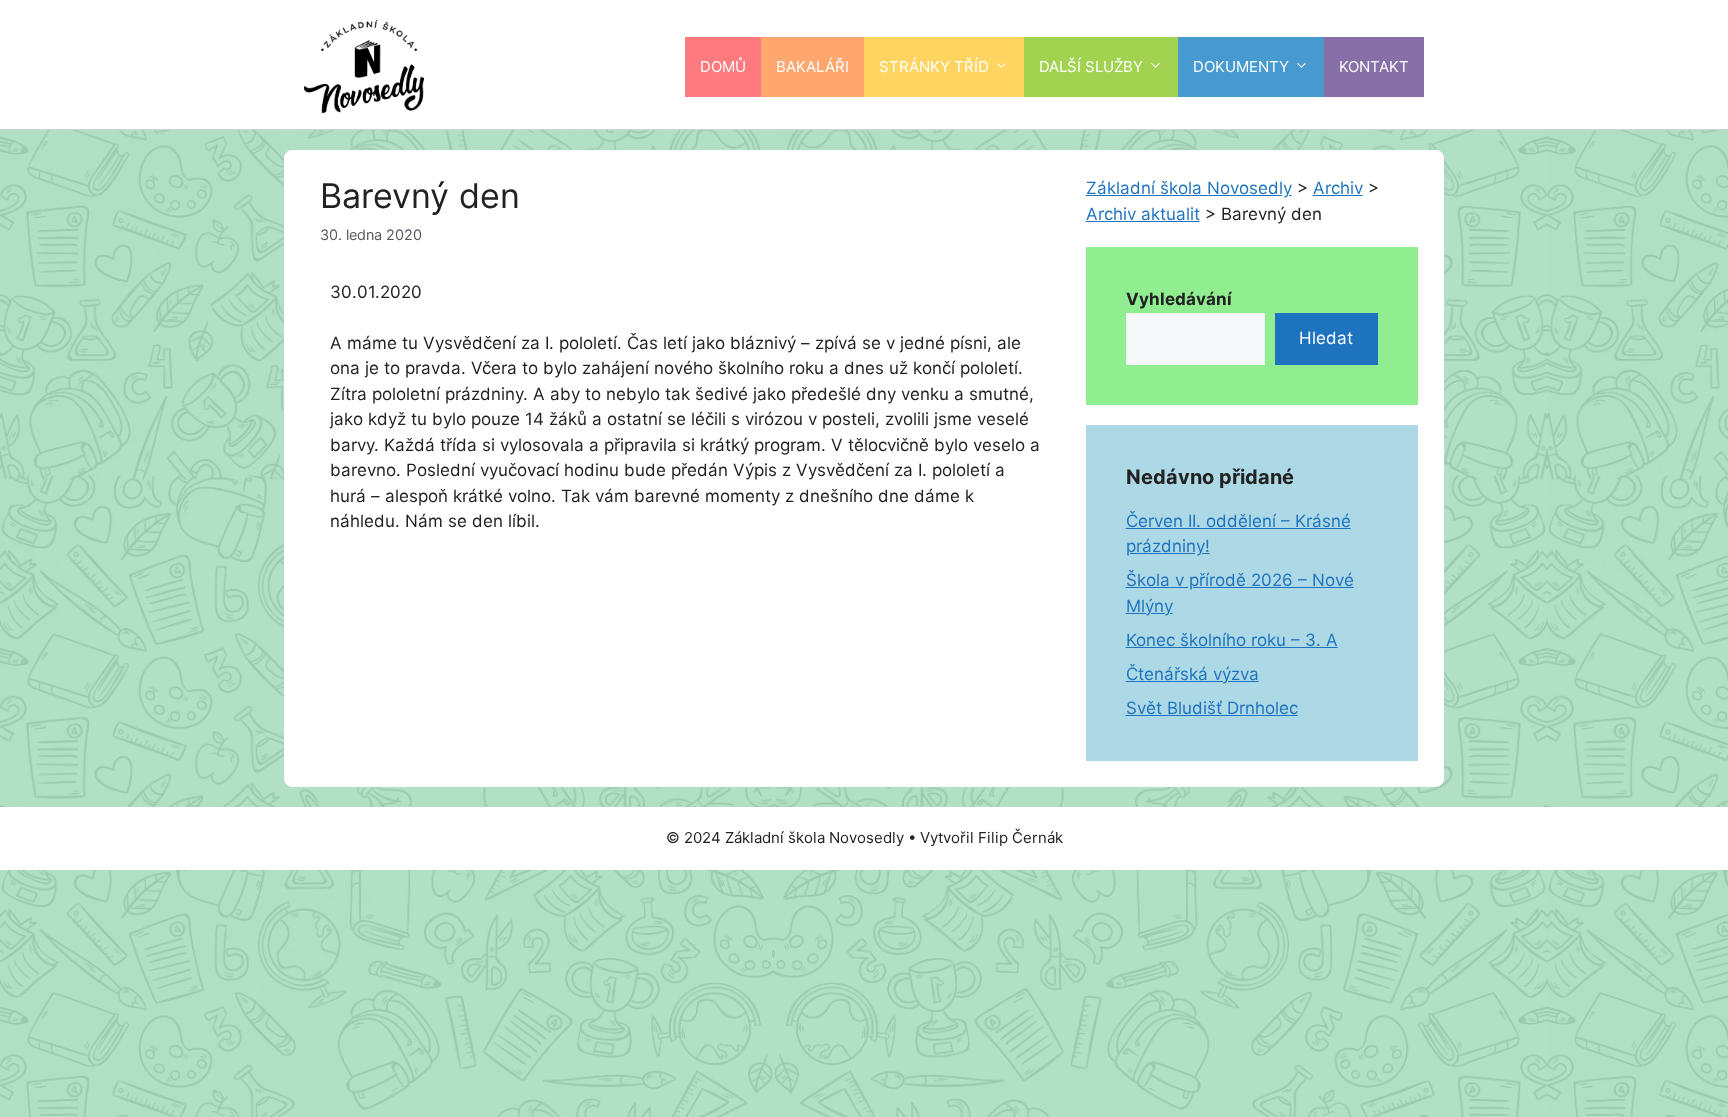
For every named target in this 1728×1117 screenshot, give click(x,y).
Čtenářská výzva (1192, 674)
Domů (723, 66)
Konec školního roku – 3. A (1232, 640)
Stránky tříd (934, 66)
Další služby (1091, 66)
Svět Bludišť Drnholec (1212, 708)
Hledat (1326, 338)
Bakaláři (812, 66)
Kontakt (1374, 66)
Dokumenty (1241, 66)
